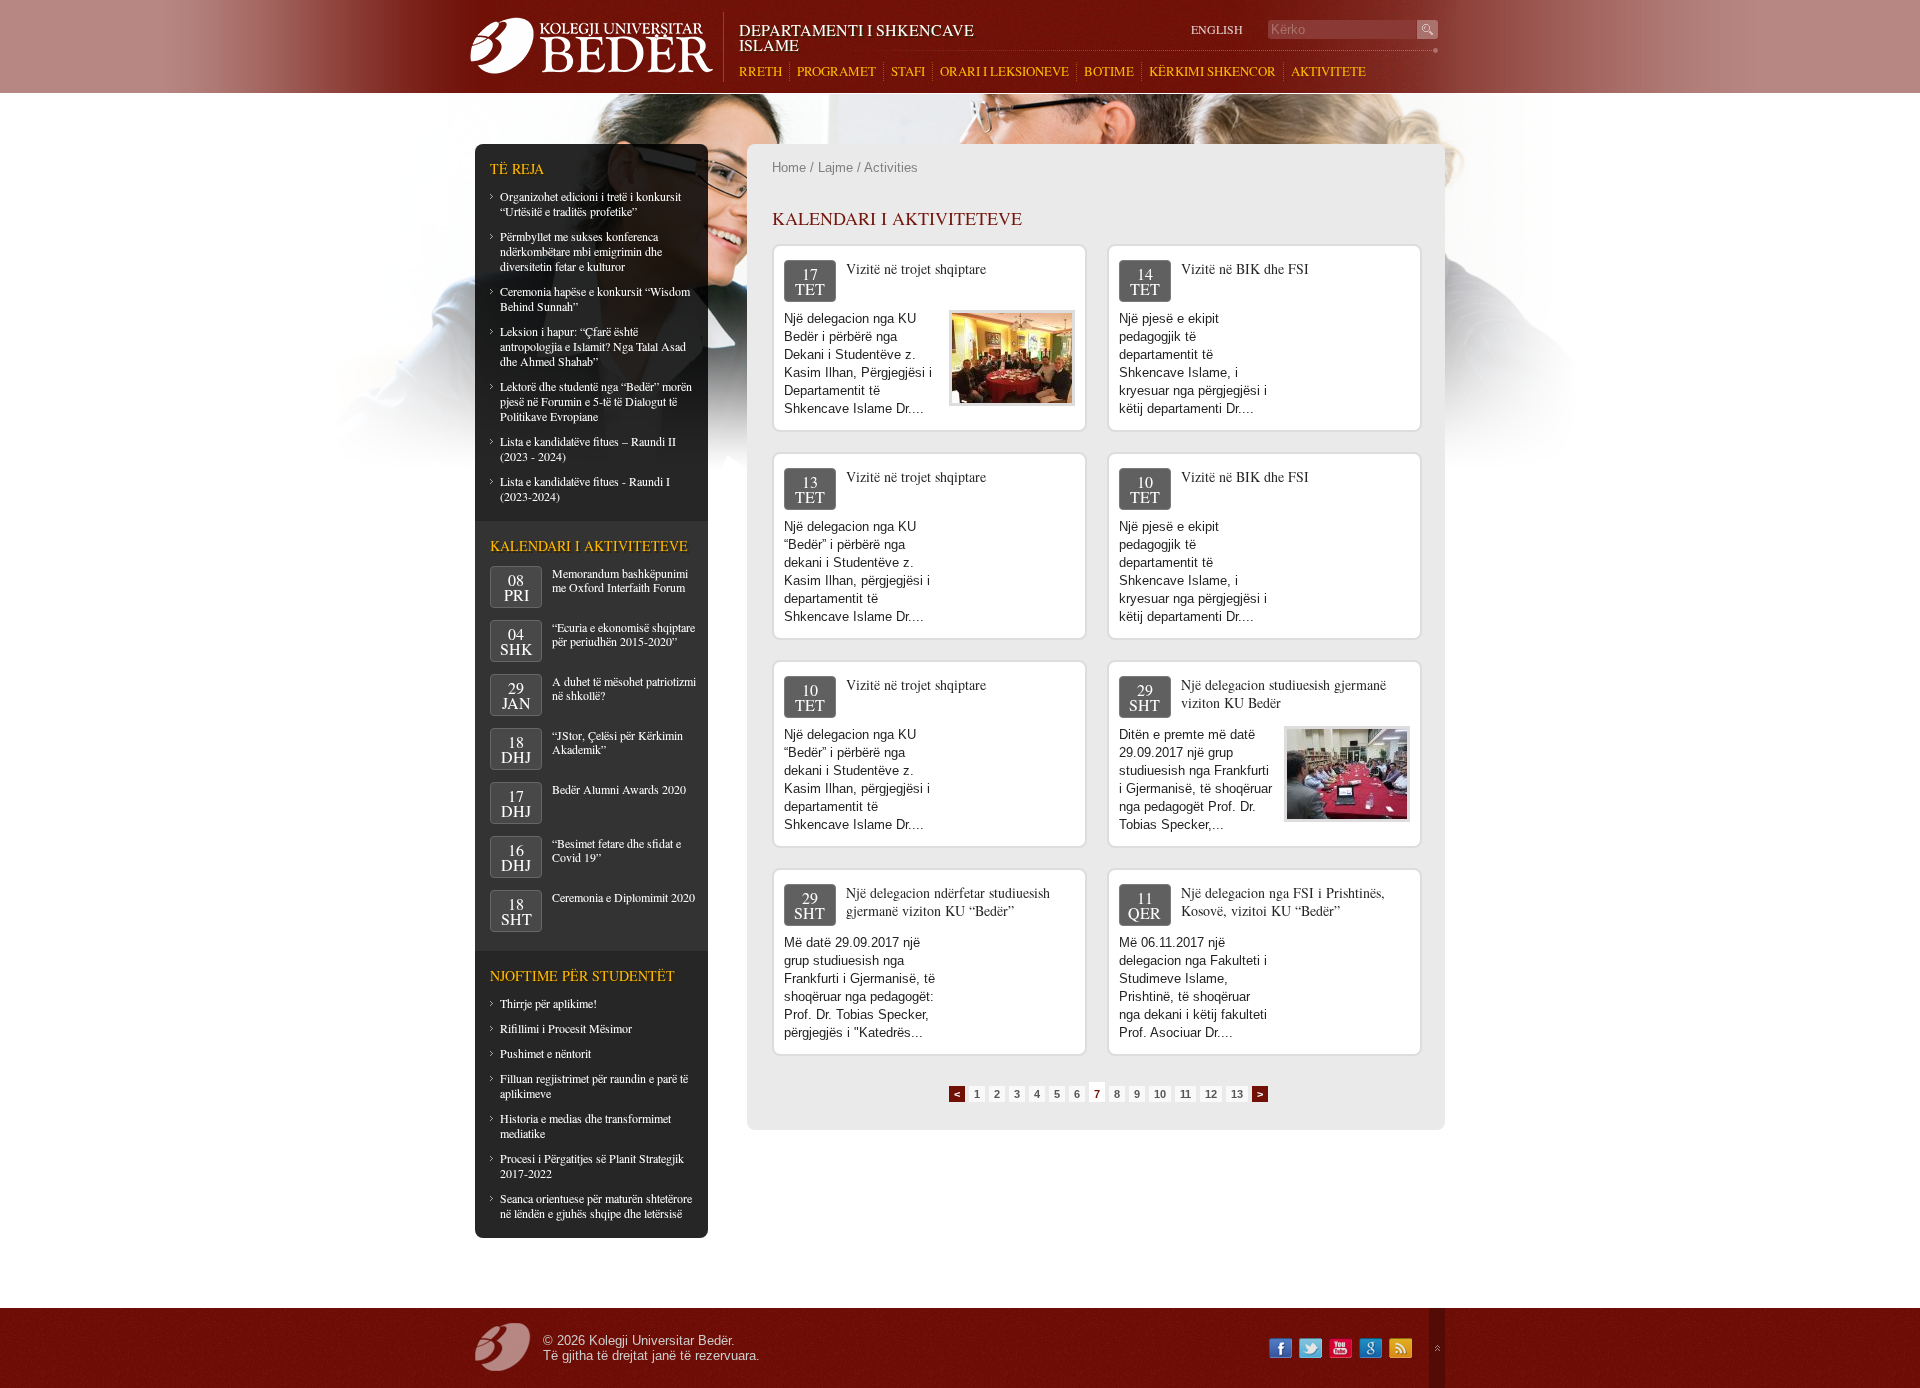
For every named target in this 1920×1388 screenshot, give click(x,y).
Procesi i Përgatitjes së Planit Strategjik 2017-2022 (592, 1165)
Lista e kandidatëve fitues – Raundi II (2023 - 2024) (588, 448)
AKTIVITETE (1328, 71)
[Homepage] (596, 47)
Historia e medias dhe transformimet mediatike (585, 1125)
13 (1237, 1094)
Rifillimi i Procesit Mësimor (566, 1028)
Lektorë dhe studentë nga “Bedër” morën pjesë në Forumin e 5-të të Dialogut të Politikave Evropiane (596, 401)
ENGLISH (1217, 29)
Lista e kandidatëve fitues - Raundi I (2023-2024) (585, 488)
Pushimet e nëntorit (545, 1053)
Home (789, 167)
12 (1211, 1094)
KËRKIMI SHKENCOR (1212, 71)
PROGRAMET (836, 71)
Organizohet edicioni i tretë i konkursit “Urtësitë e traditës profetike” (590, 203)
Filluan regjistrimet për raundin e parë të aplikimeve (594, 1085)
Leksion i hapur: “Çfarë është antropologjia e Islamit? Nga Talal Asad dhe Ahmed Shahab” (593, 346)
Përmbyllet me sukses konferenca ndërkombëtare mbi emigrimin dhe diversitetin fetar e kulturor (581, 251)
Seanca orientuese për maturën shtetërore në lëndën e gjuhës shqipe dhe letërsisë (596, 1205)
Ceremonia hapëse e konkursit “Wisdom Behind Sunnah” (595, 298)
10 (1160, 1094)
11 (1185, 1094)
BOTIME (1109, 71)
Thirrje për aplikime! (548, 1003)
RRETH (760, 71)
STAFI (908, 71)
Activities (891, 167)
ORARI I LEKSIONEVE (1004, 71)
